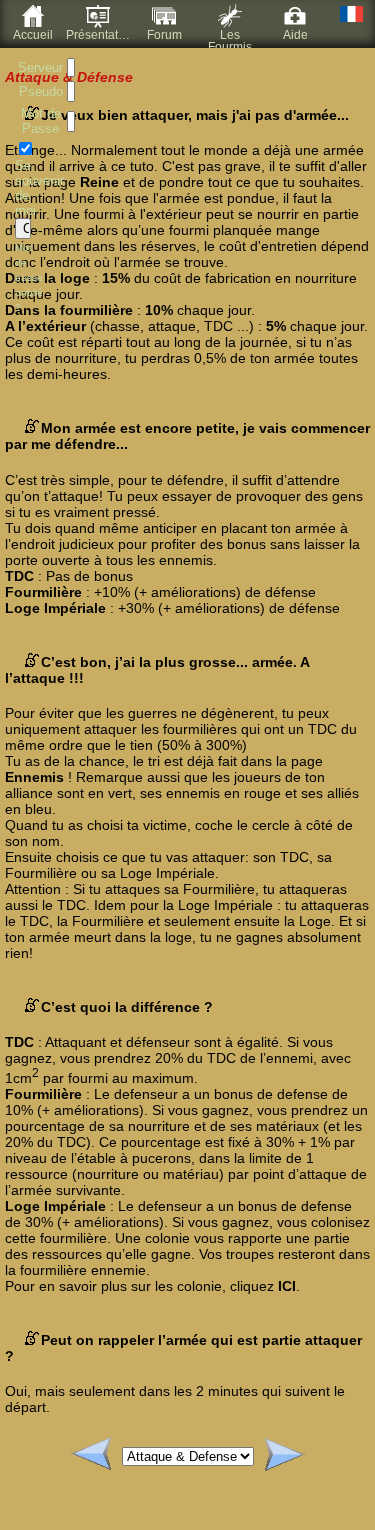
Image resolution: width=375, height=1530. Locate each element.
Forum (164, 35)
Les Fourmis (230, 38)
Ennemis (34, 777)
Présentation (99, 35)
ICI (287, 1286)
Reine (99, 182)
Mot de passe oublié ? (29, 277)
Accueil (33, 35)
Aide (295, 35)
